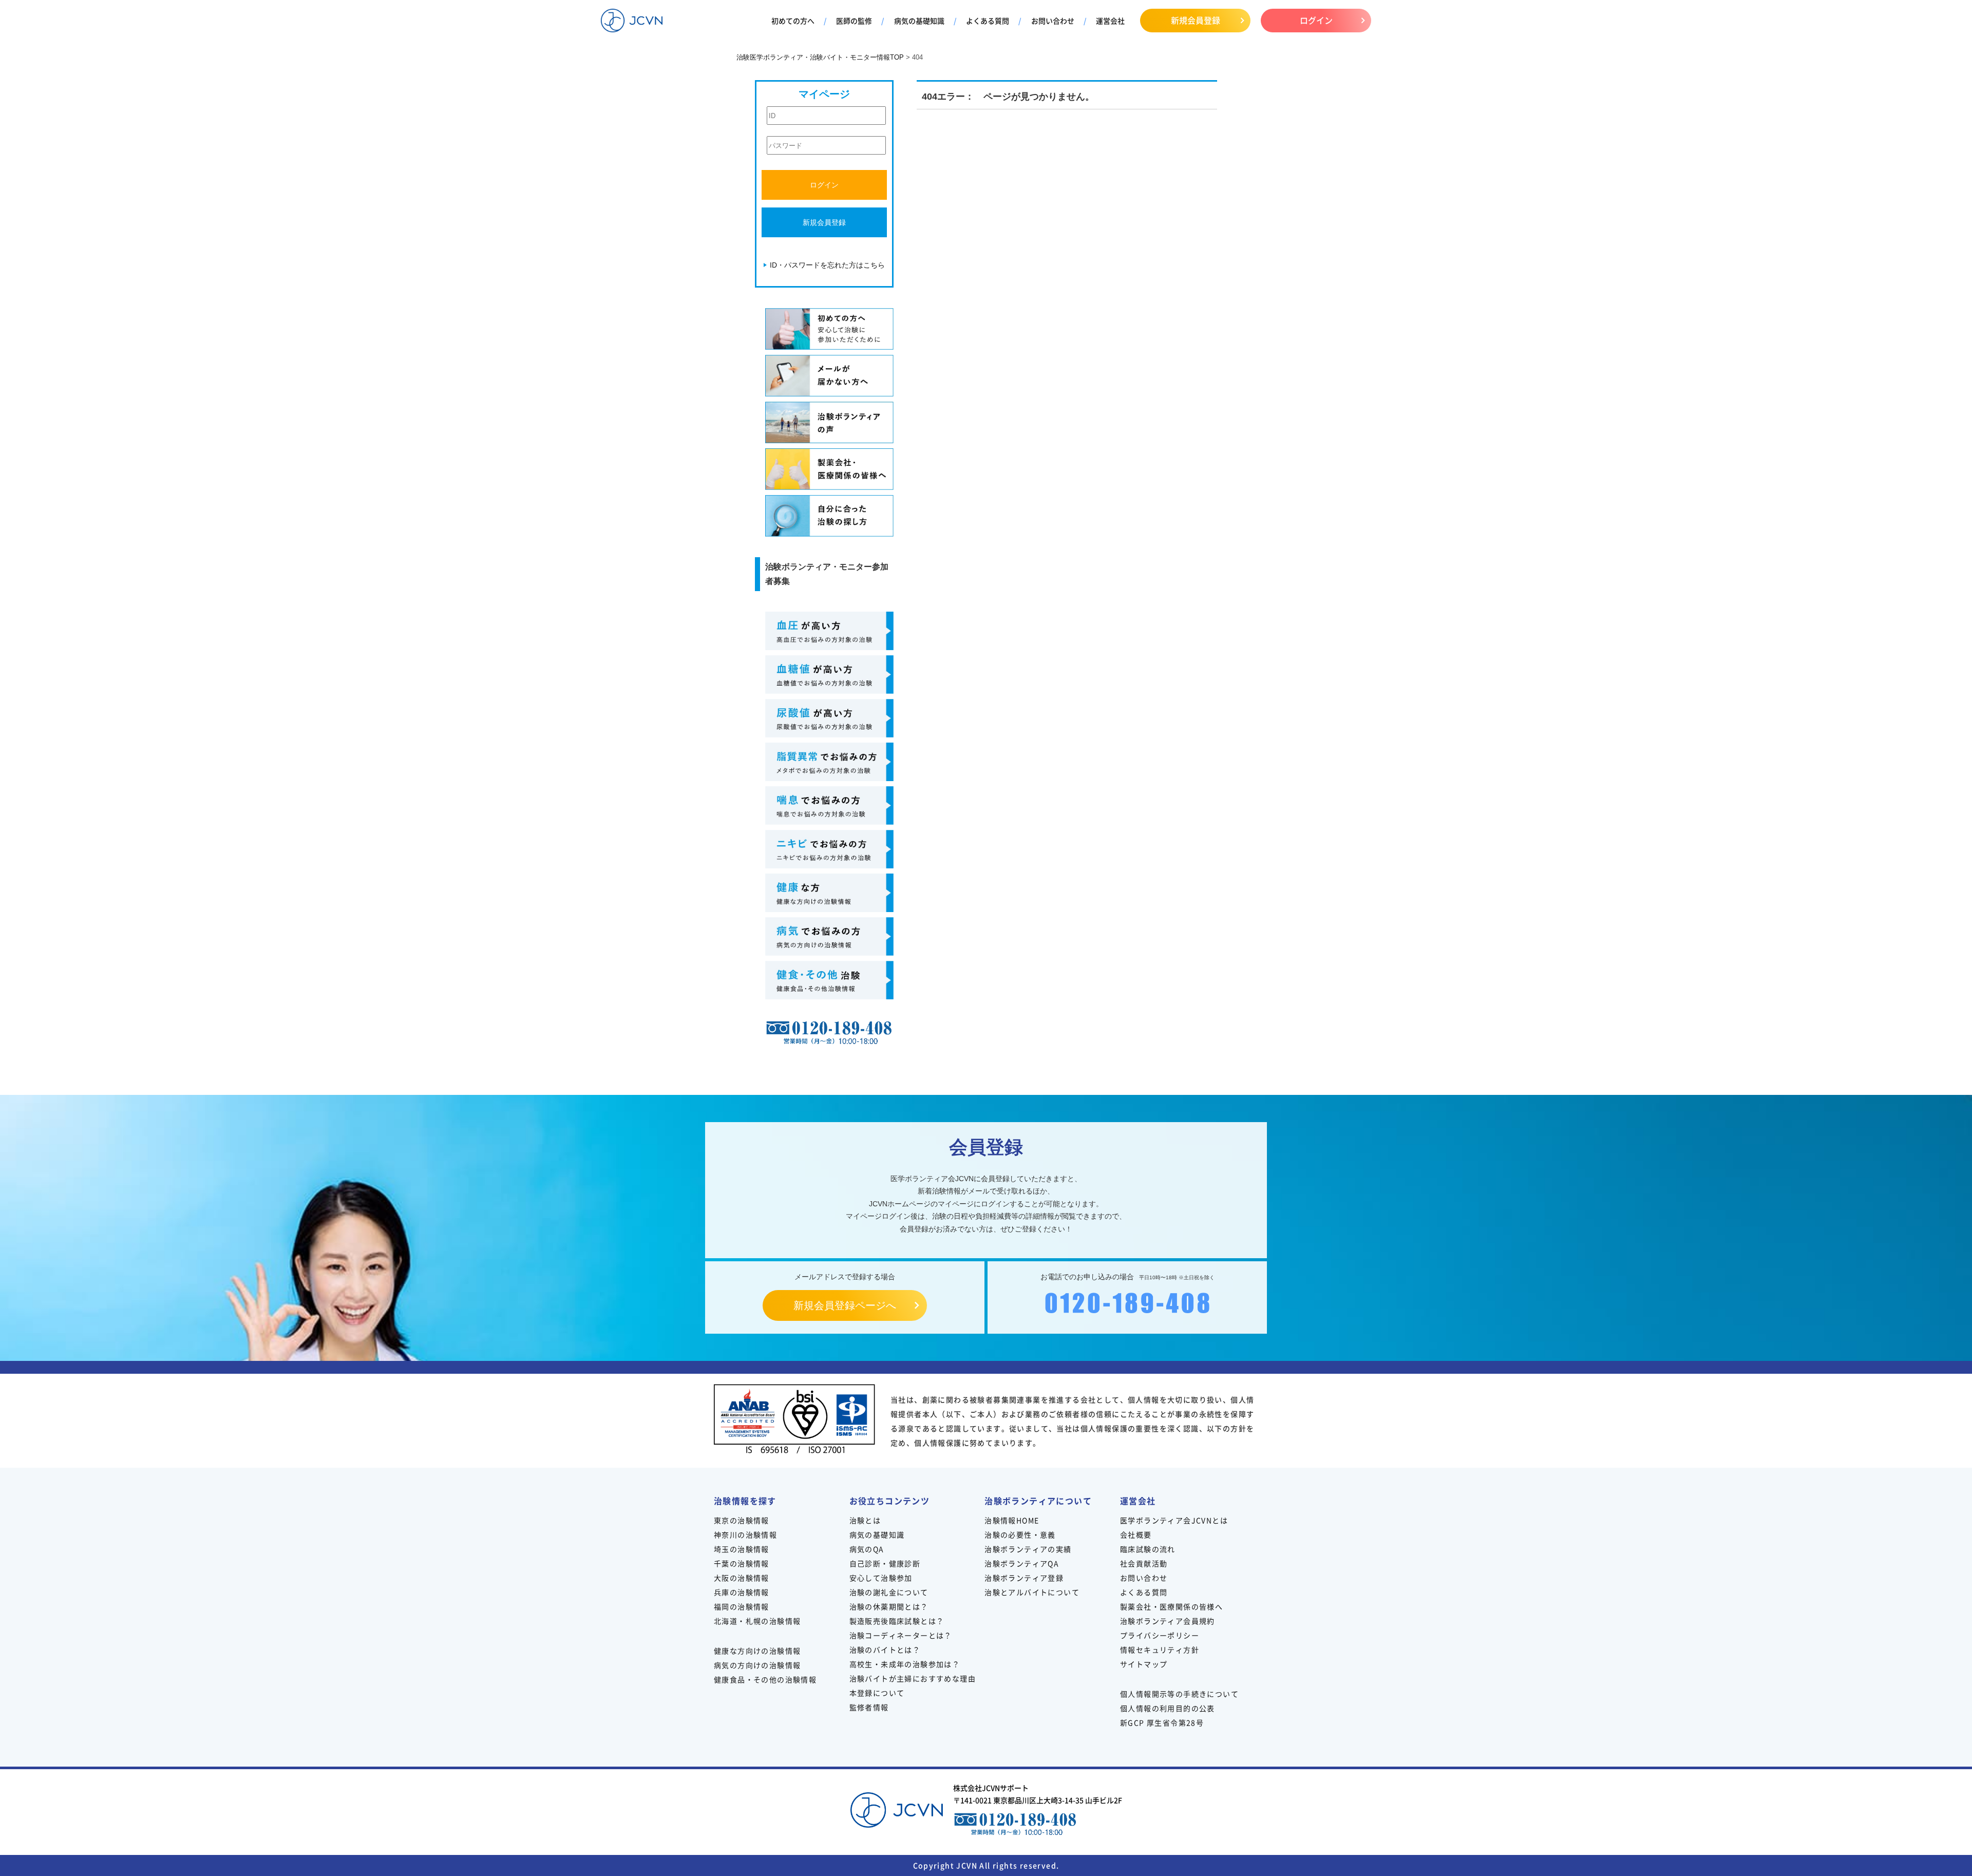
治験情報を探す (745, 1501)
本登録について (877, 1693)
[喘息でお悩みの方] (829, 806)
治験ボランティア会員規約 (1168, 1621)
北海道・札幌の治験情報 (757, 1621)
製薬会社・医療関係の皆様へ (1171, 1606)
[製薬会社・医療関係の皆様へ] (829, 469)
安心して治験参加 (881, 1578)
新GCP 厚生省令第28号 (1162, 1722)
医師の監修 (854, 21)
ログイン (1316, 20)
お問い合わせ (1053, 21)
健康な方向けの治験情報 (757, 1651)
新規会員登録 (1196, 20)
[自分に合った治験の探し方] (829, 516)
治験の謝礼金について (889, 1592)
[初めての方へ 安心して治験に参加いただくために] (829, 329)
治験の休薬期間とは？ (889, 1606)
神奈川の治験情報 (745, 1534)
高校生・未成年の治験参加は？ (905, 1664)
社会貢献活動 (1144, 1563)
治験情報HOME (1012, 1520)
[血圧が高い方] (829, 631)
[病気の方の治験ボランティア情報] (829, 936)
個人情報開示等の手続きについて (1179, 1694)
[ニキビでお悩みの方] (829, 849)
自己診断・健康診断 (885, 1563)
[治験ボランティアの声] (829, 422)
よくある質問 (988, 21)
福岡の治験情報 (742, 1606)
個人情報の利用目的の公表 (1168, 1708)
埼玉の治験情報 (742, 1549)
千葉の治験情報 (742, 1563)
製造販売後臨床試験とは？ (897, 1621)
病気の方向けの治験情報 (757, 1665)
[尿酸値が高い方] (829, 718)
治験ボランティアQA (1022, 1563)
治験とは (865, 1520)
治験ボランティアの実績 (1028, 1549)
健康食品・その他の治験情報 (765, 1679)
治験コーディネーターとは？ (901, 1635)
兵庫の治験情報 (742, 1592)
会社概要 (1136, 1534)
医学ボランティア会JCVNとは (1174, 1520)
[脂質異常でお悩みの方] (829, 762)
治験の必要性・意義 (1020, 1534)
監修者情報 (869, 1707)
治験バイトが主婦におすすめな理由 (913, 1678)
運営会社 (1110, 21)
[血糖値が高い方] (829, 675)
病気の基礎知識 (919, 21)
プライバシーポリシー (1160, 1635)
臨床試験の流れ (1148, 1549)
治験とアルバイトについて (1032, 1592)
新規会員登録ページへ (845, 1305)
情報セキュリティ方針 (1160, 1650)
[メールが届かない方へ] (829, 376)
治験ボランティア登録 (1024, 1578)
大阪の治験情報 (742, 1578)
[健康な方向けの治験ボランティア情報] (829, 893)
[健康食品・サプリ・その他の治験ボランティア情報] (829, 980)
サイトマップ (1144, 1664)
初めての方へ (793, 21)
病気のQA (867, 1549)
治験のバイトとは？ (885, 1650)
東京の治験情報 (742, 1520)
